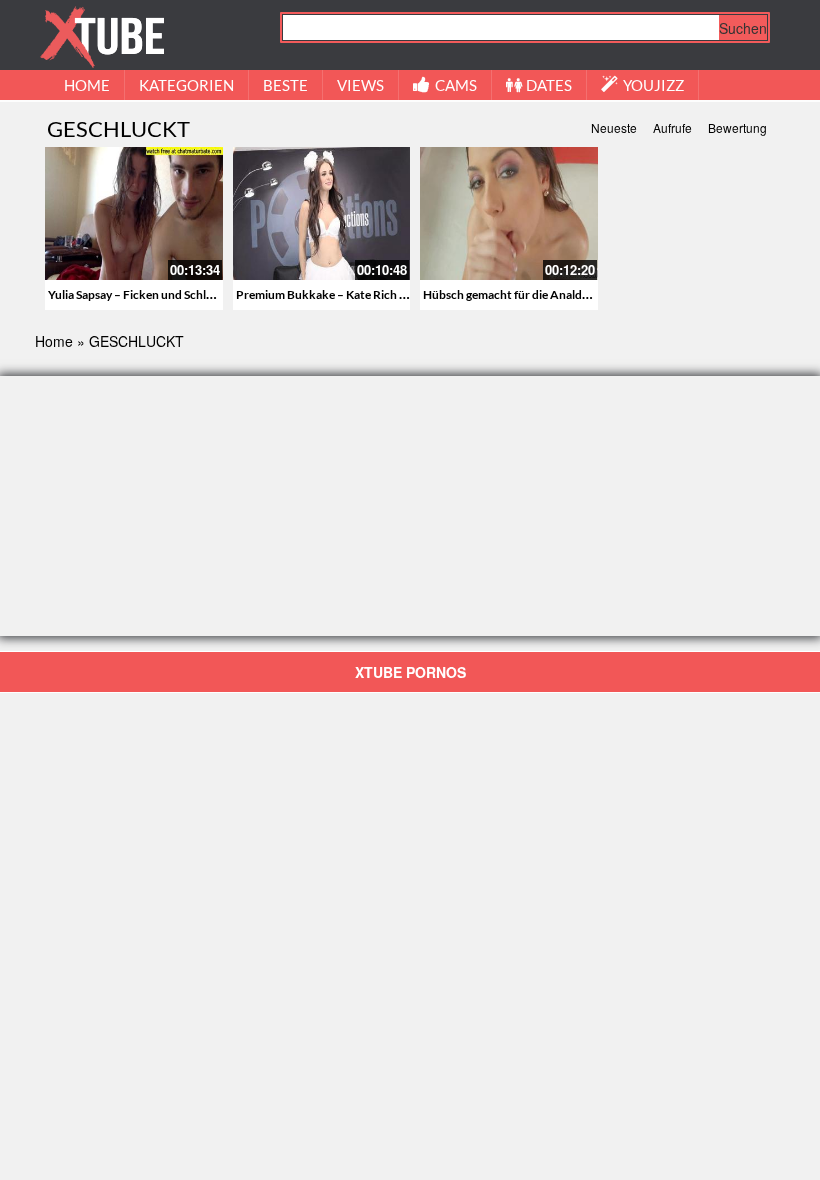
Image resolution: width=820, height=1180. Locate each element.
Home (54, 341)
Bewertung (737, 127)
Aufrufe (672, 127)
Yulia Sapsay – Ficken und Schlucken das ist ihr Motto (188, 294)
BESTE (285, 85)
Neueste (614, 127)
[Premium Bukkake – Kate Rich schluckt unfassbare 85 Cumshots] (322, 213)
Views (360, 85)
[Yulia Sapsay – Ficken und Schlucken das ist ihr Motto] (134, 213)
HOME (87, 85)
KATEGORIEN (186, 85)
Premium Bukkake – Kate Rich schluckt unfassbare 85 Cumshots (406, 294)
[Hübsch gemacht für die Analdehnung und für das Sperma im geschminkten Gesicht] (509, 213)
